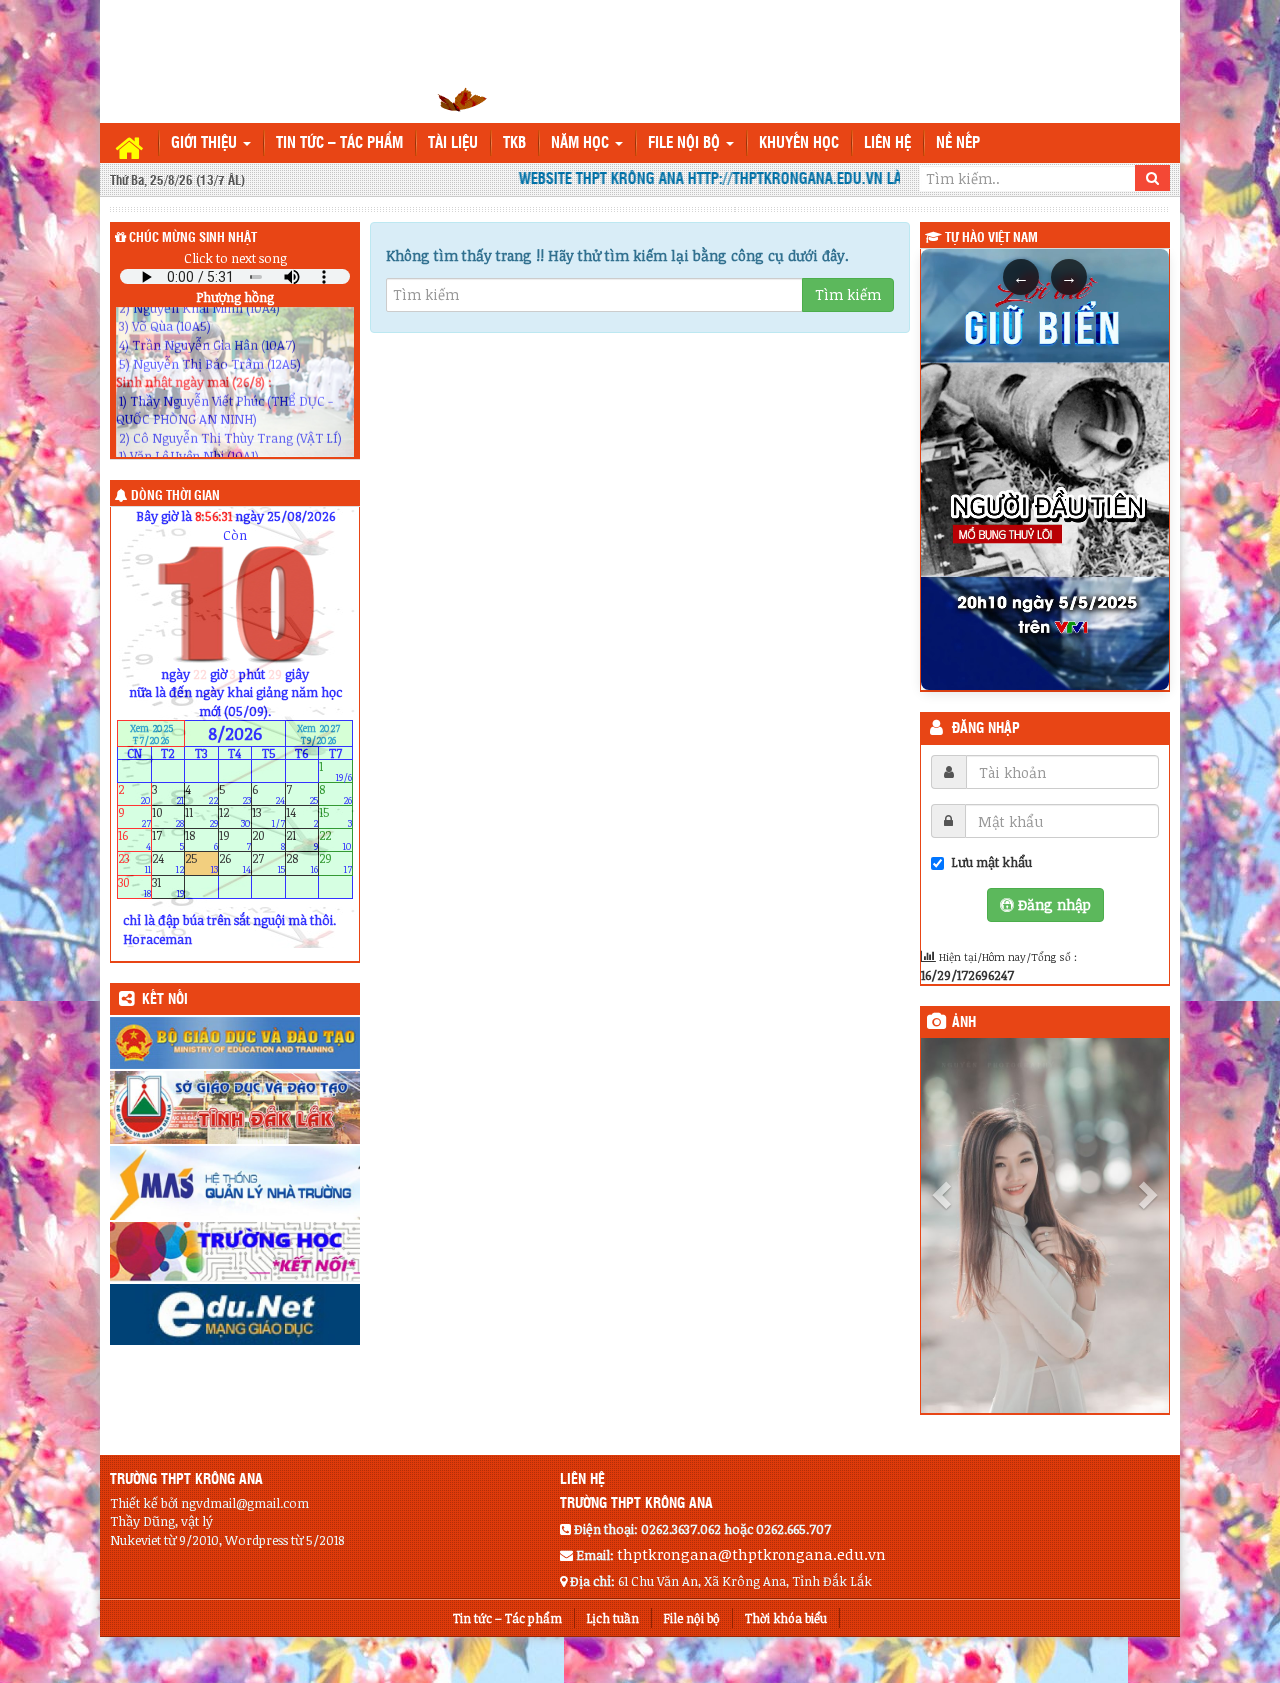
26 (235, 863)
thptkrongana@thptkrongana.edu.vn (751, 1554)
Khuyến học (799, 143)
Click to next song (235, 258)
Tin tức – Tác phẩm (339, 143)
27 (268, 863)
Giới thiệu (206, 143)
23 (134, 863)
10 (168, 817)
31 (168, 886)
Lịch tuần (613, 1618)
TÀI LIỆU (453, 143)
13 (268, 817)
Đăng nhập (986, 729)
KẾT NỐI (165, 1000)
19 (235, 840)
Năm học (582, 143)
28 (302, 863)
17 (168, 840)
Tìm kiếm (848, 294)
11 (201, 817)
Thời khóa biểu (786, 1618)
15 (335, 817)
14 (302, 817)
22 (335, 840)
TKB (514, 143)
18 (201, 840)
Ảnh (964, 1023)
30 (134, 886)
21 (302, 840)
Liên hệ (887, 143)
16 (134, 840)
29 (335, 863)
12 (235, 817)
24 (168, 863)
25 (201, 863)
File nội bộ (686, 143)
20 (268, 840)
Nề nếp (958, 143)
